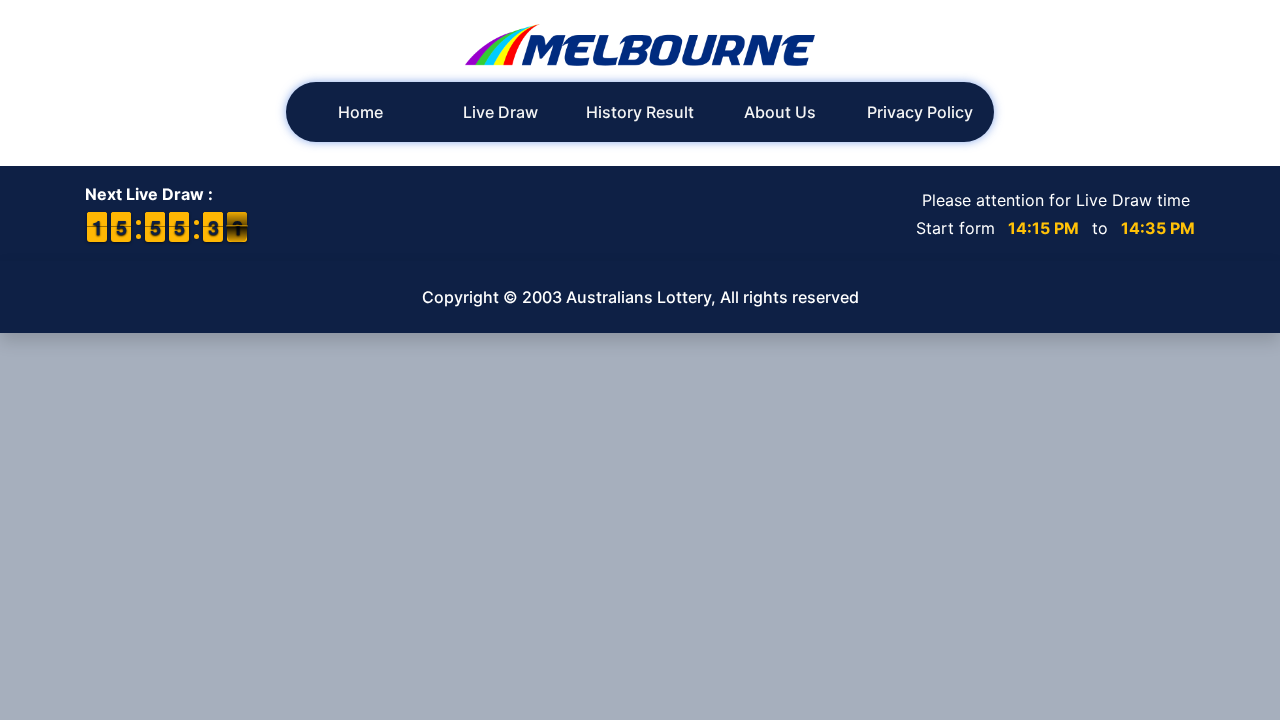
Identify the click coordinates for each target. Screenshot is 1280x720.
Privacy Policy (920, 112)
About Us (780, 112)
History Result (640, 112)
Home (360, 112)
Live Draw (500, 112)
